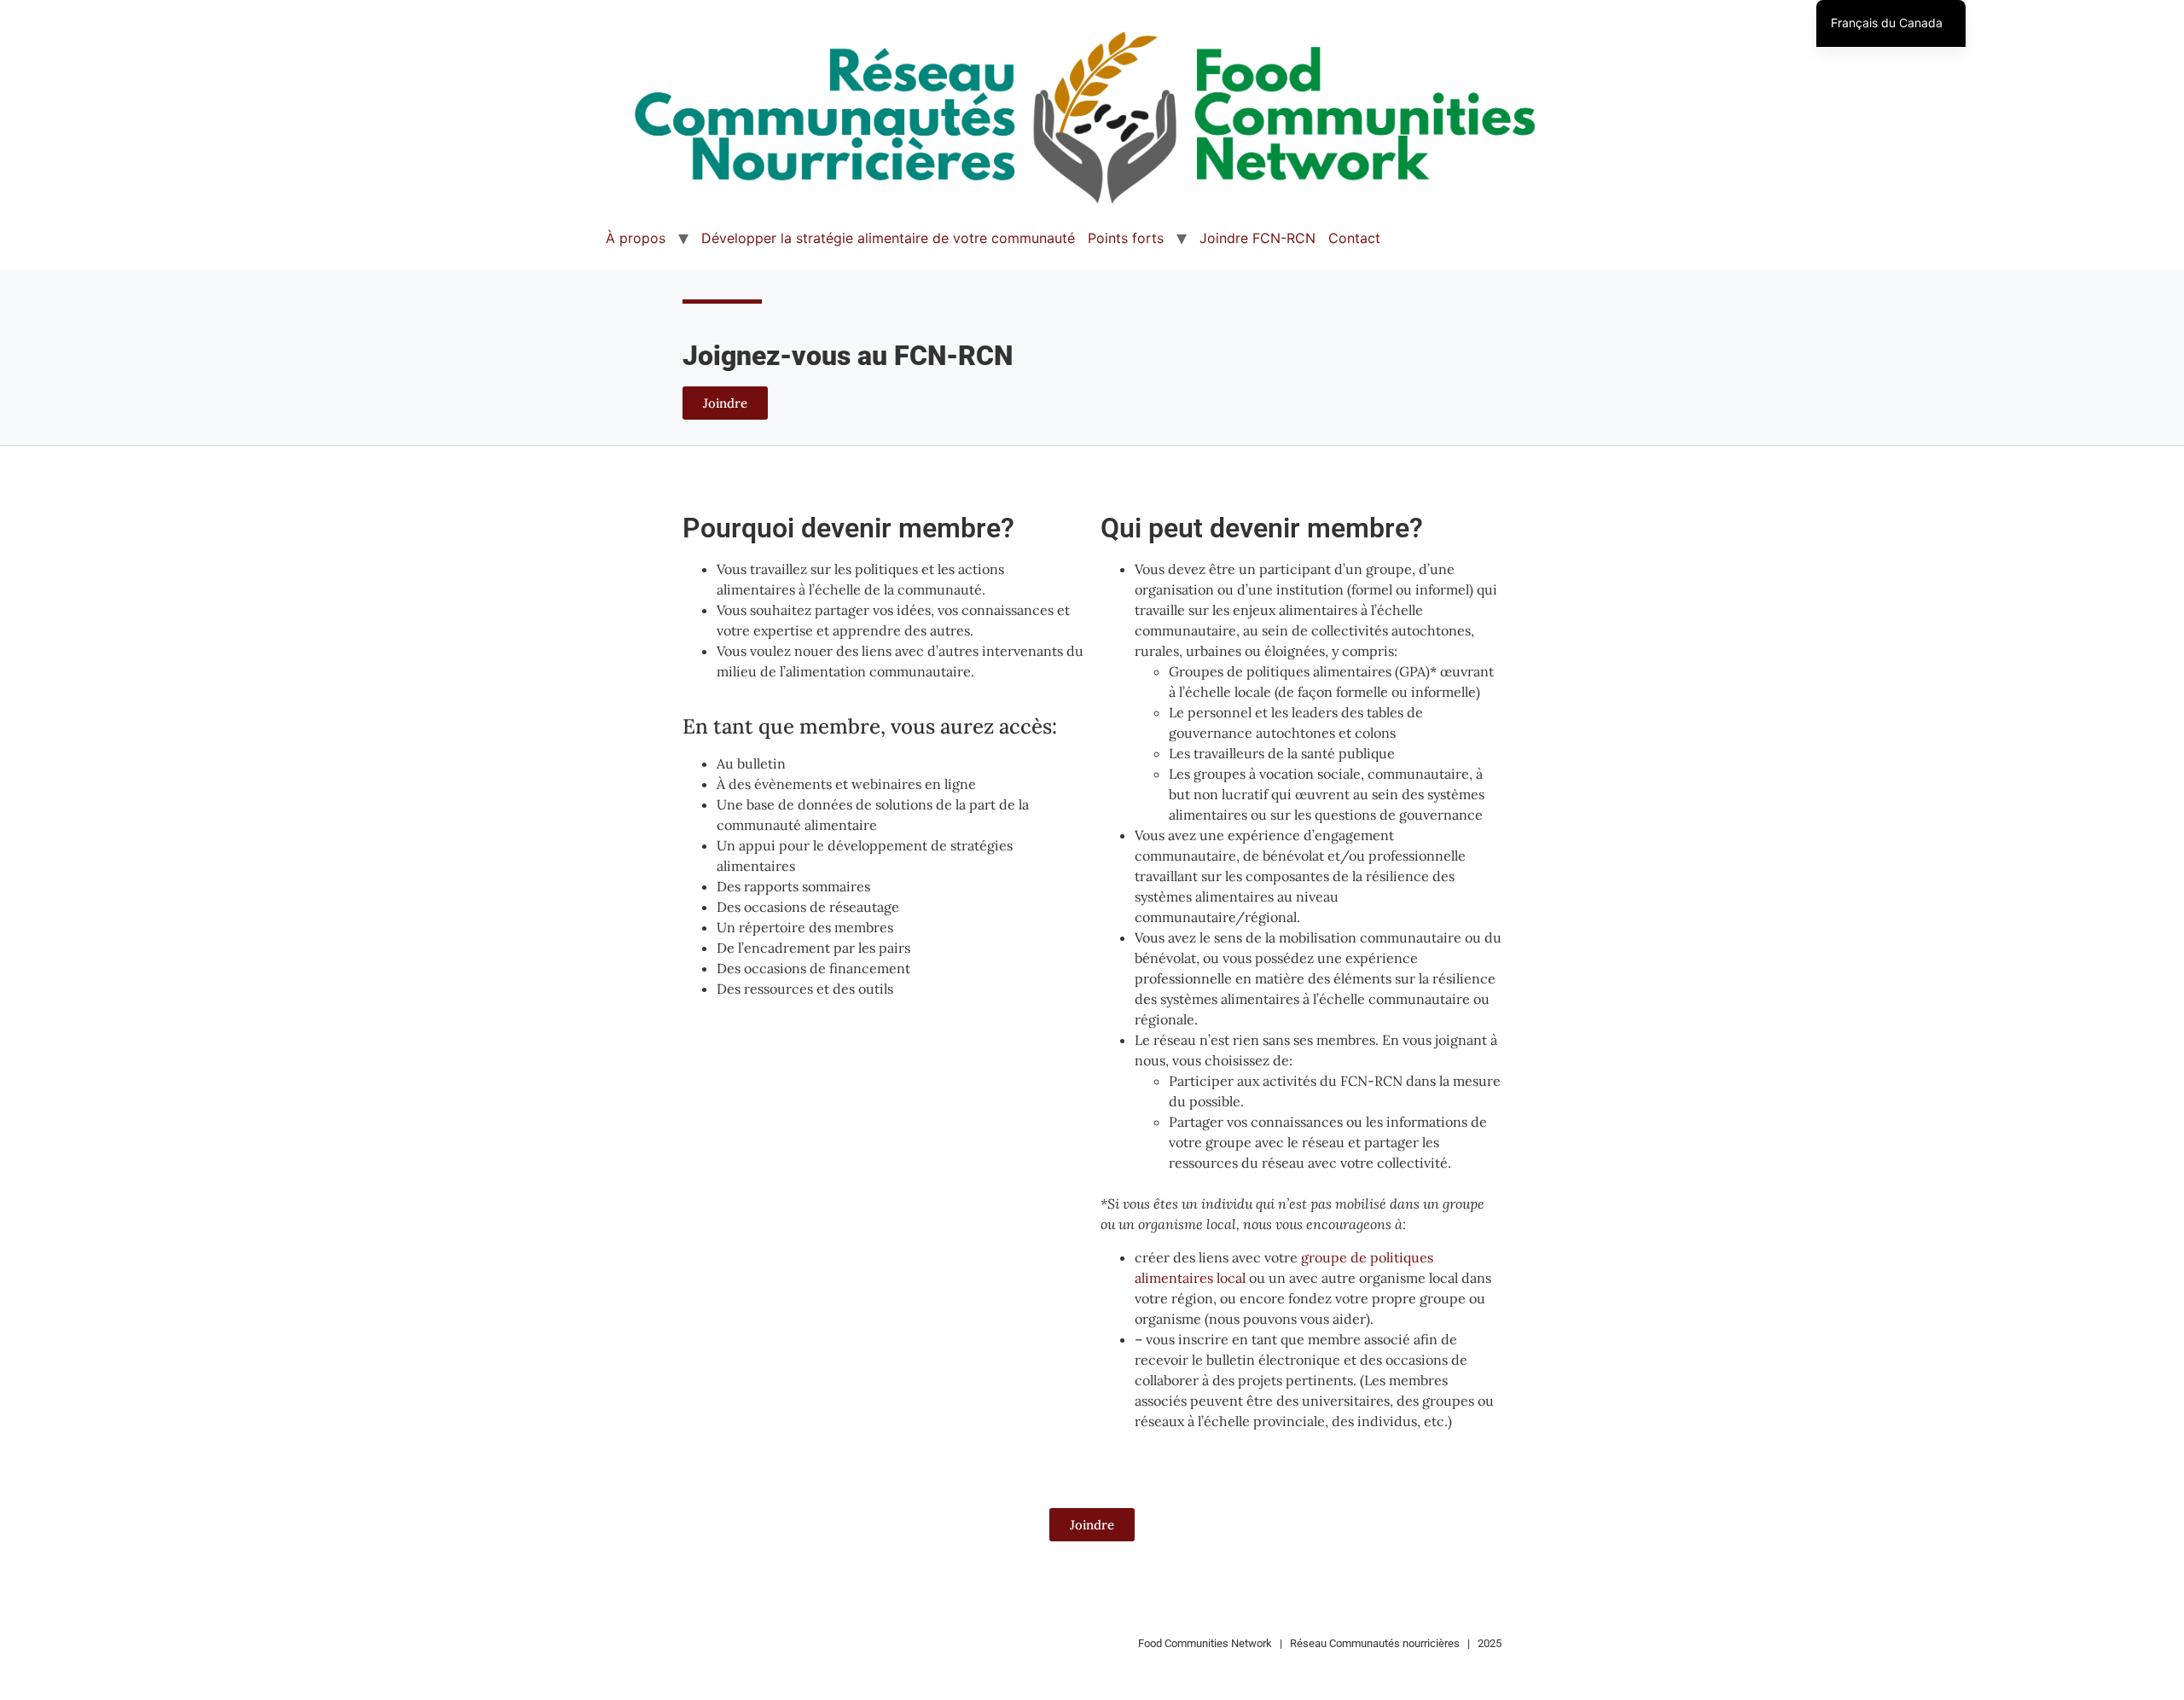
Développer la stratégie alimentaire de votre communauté (888, 238)
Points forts (1126, 238)
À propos (636, 238)
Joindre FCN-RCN (1258, 238)
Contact (1354, 238)
